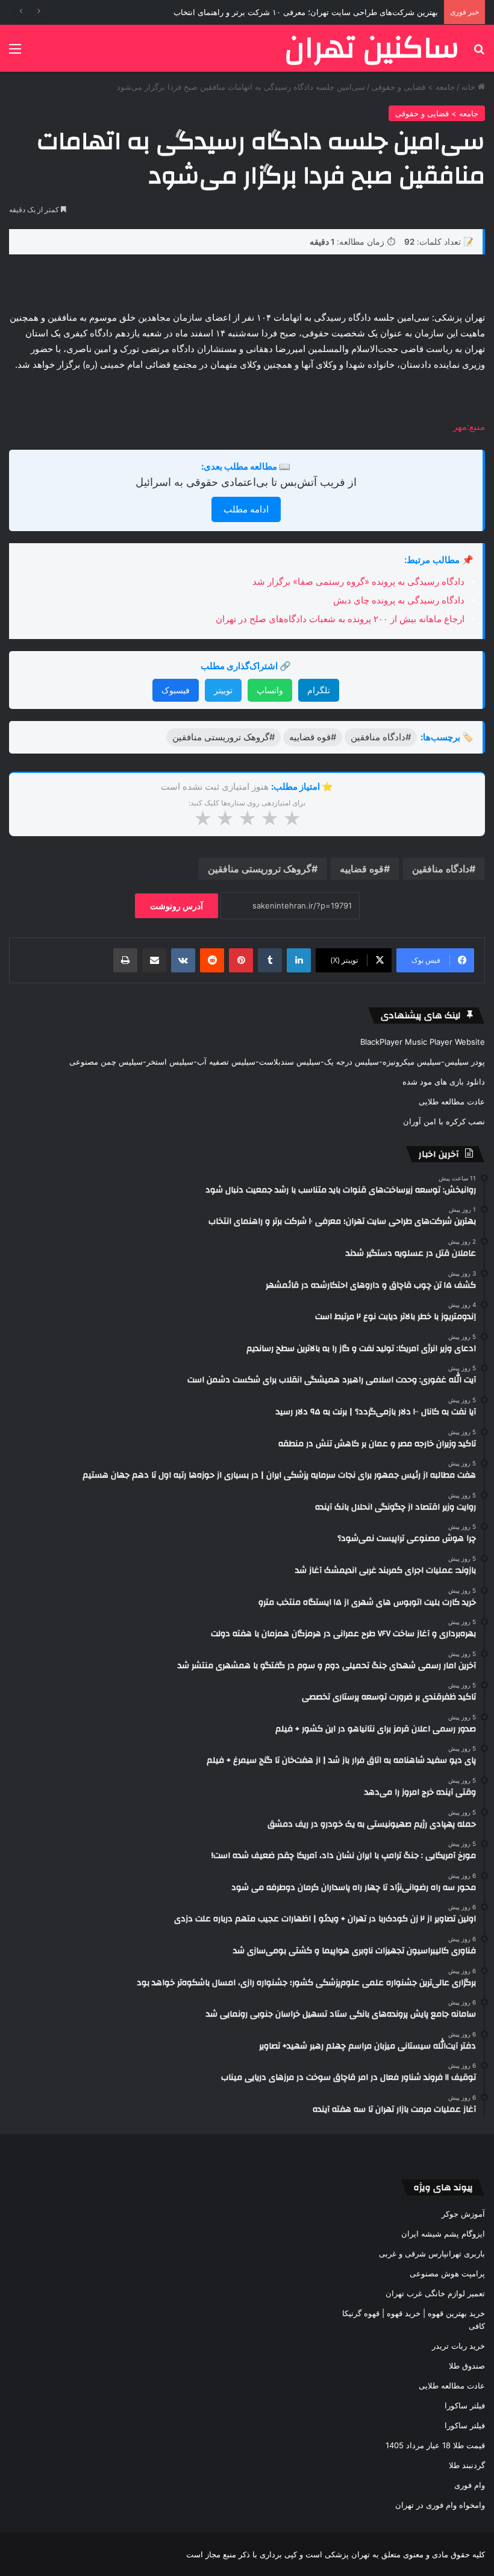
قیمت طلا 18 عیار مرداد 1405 (435, 2445)
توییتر (223, 690)
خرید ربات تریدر (458, 2346)
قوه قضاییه (362, 869)
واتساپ (270, 690)
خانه (470, 87)
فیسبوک (176, 690)
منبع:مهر (469, 427)
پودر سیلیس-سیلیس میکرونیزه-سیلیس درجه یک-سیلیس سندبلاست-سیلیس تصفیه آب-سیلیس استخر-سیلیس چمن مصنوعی (277, 1062)
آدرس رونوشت (177, 906)
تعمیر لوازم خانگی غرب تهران (435, 2293)
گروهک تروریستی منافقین (260, 869)
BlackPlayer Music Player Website (423, 1042)
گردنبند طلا (467, 2465)
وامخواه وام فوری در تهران (440, 2505)
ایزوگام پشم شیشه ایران (443, 2234)
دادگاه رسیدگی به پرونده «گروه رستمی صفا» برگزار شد (358, 581)
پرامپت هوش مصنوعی (447, 2273)
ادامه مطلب (246, 509)
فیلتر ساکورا (465, 2405)
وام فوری (470, 2485)
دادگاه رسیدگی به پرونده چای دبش (399, 600)
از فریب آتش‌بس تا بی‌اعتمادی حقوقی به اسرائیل (246, 482)
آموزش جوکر (463, 2214)
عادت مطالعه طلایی (452, 1101)
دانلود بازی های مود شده (444, 1082)
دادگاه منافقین (441, 869)
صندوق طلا (467, 2366)
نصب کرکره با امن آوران (444, 1121)
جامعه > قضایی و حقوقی (413, 87)
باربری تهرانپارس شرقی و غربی (432, 2253)
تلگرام (319, 690)
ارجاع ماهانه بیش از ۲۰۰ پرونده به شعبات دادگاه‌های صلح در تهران (340, 619)
